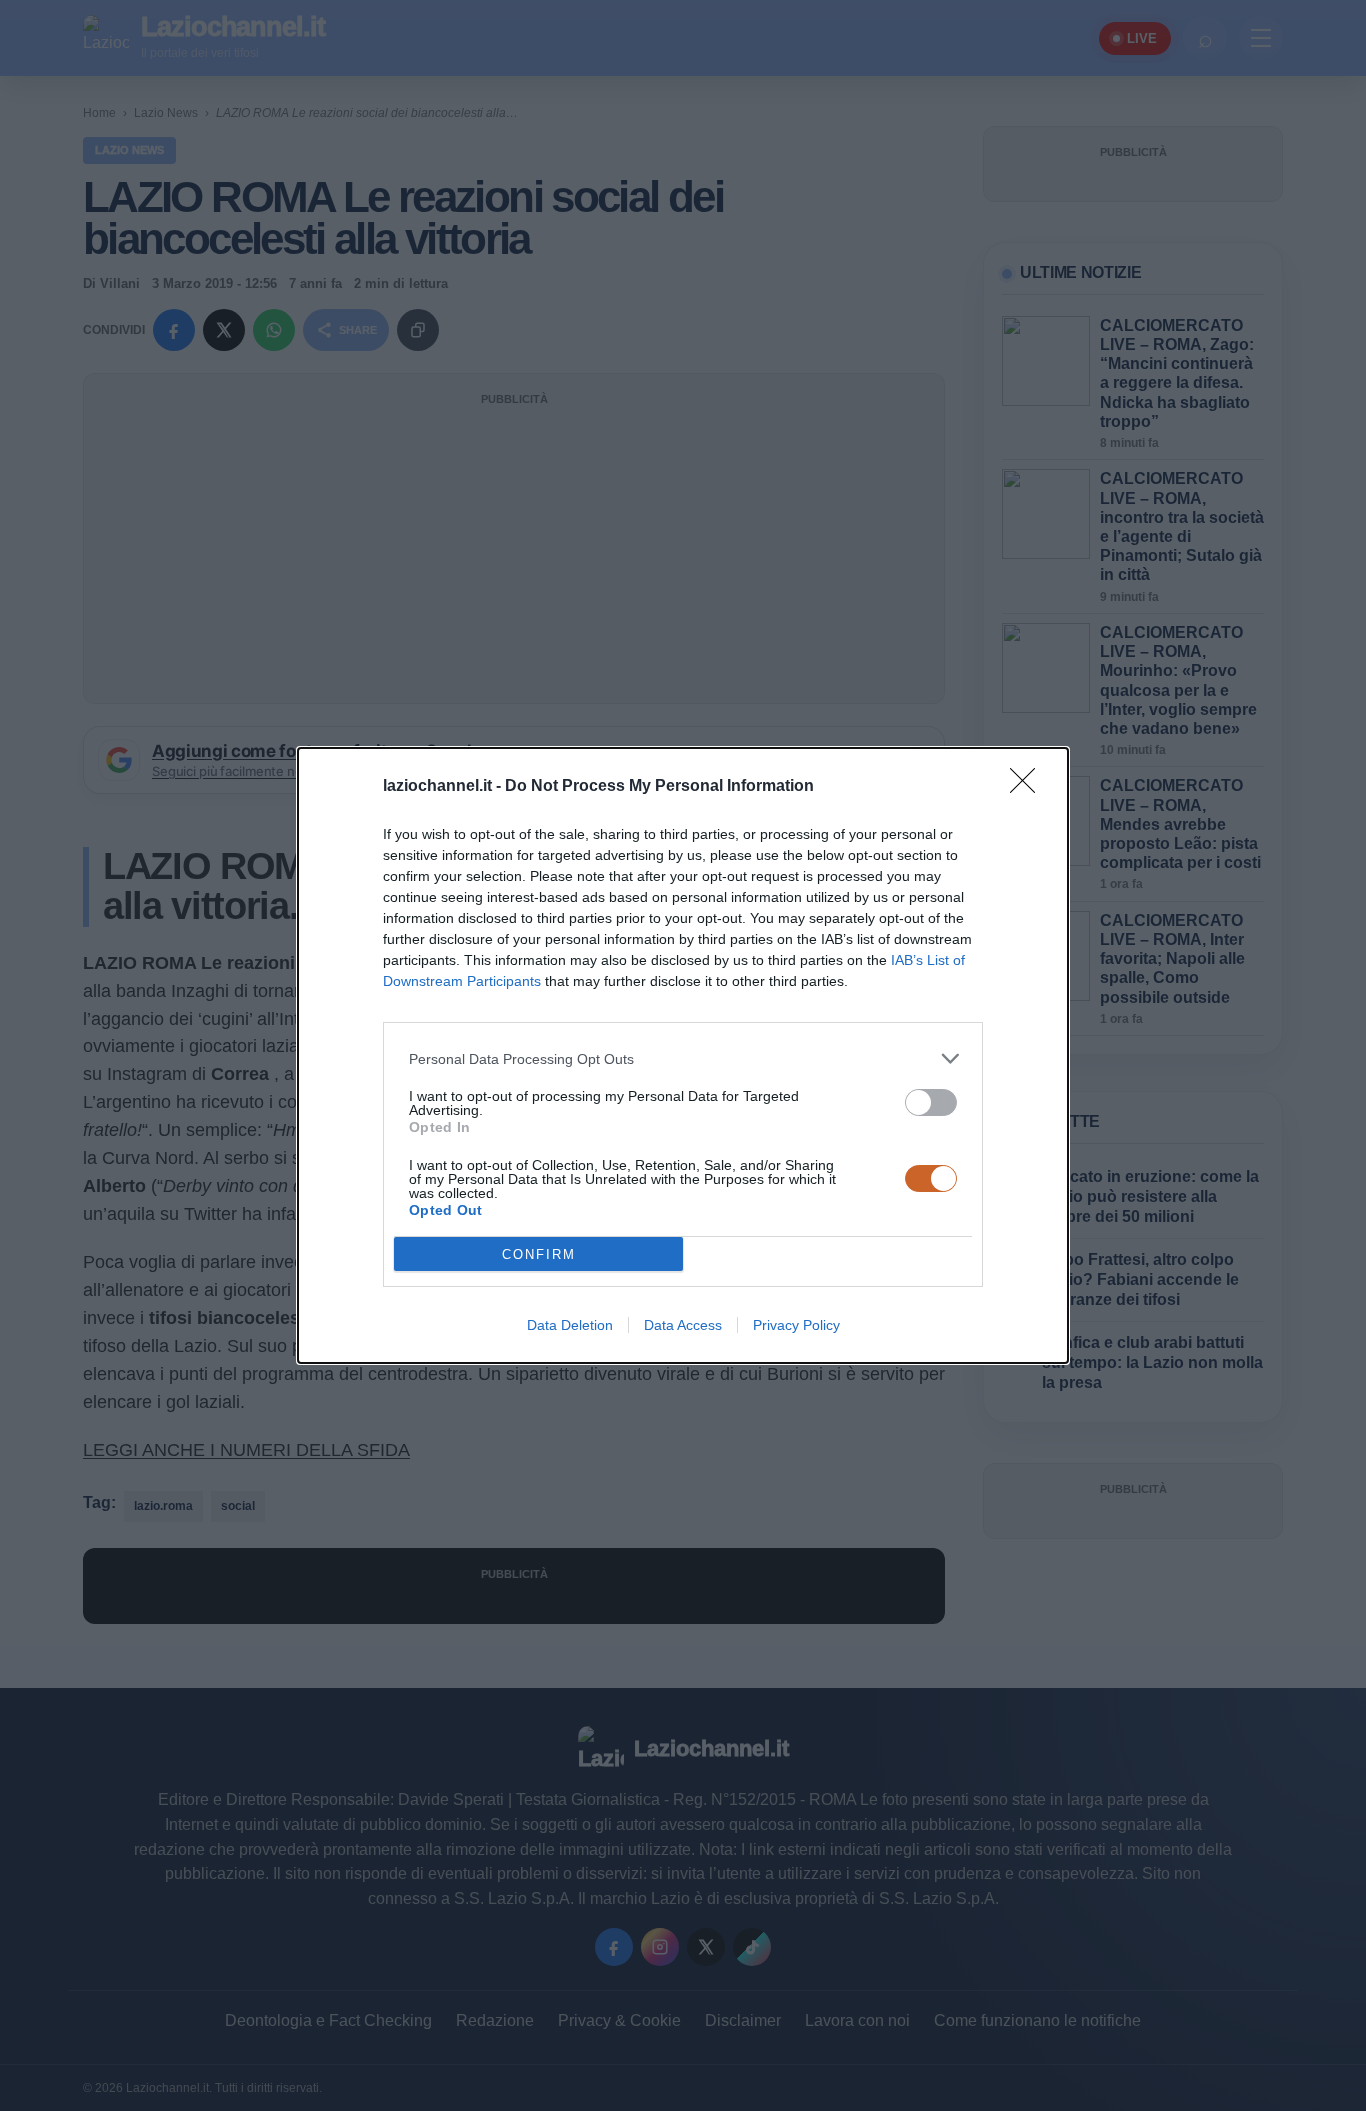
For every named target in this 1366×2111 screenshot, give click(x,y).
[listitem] (683, 1058)
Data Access (683, 1325)
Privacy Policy (796, 1325)
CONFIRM (539, 1254)
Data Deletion (570, 1325)
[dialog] (683, 1055)
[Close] (1029, 787)
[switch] (931, 1102)
